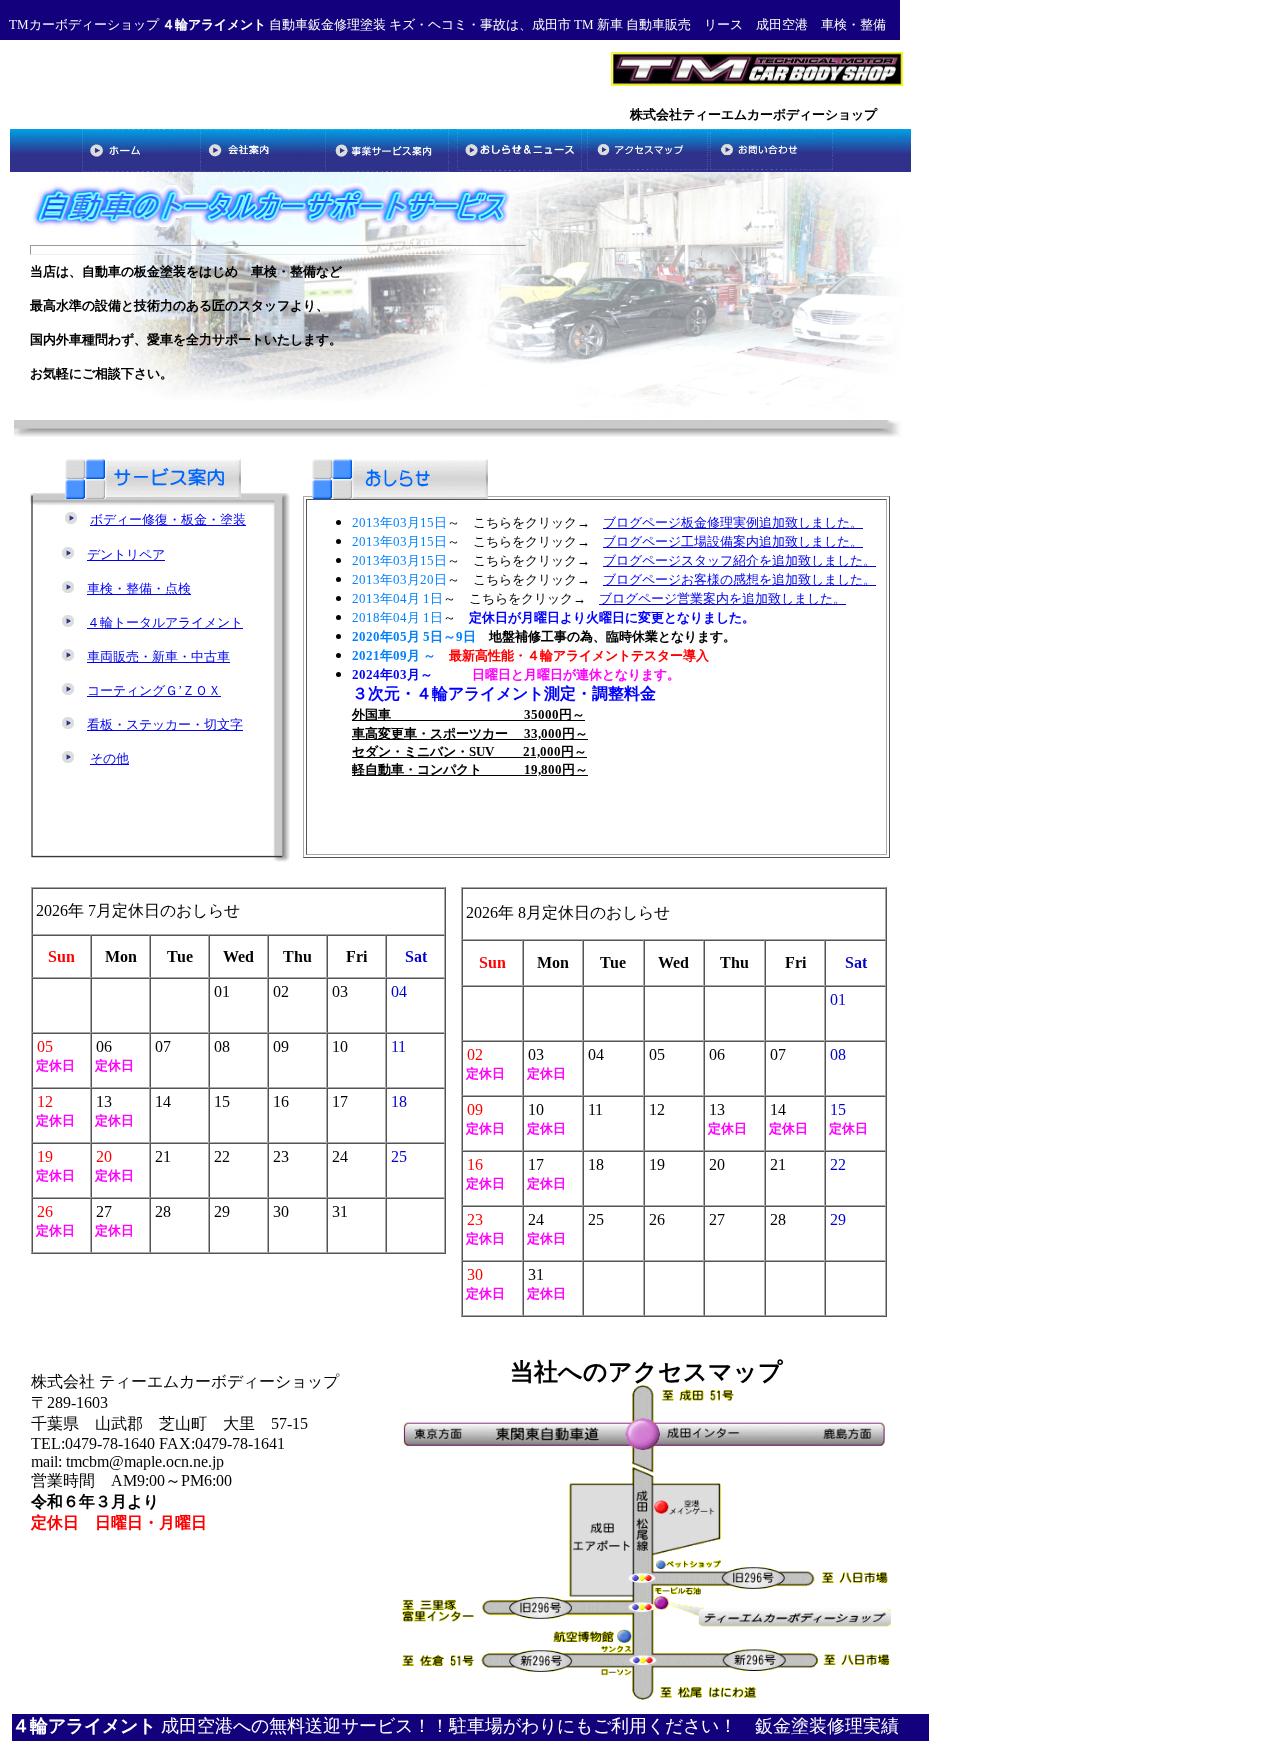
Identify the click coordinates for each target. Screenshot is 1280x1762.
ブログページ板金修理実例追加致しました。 (733, 522)
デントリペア (126, 554)
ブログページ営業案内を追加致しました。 (722, 598)
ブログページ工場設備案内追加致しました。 (733, 541)
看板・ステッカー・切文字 (165, 724)
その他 (109, 758)
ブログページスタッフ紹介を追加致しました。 (739, 560)
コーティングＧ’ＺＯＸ (154, 690)
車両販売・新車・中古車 (158, 656)
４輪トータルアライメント (165, 622)
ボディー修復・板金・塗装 (168, 519)
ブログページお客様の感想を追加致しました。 (739, 579)
